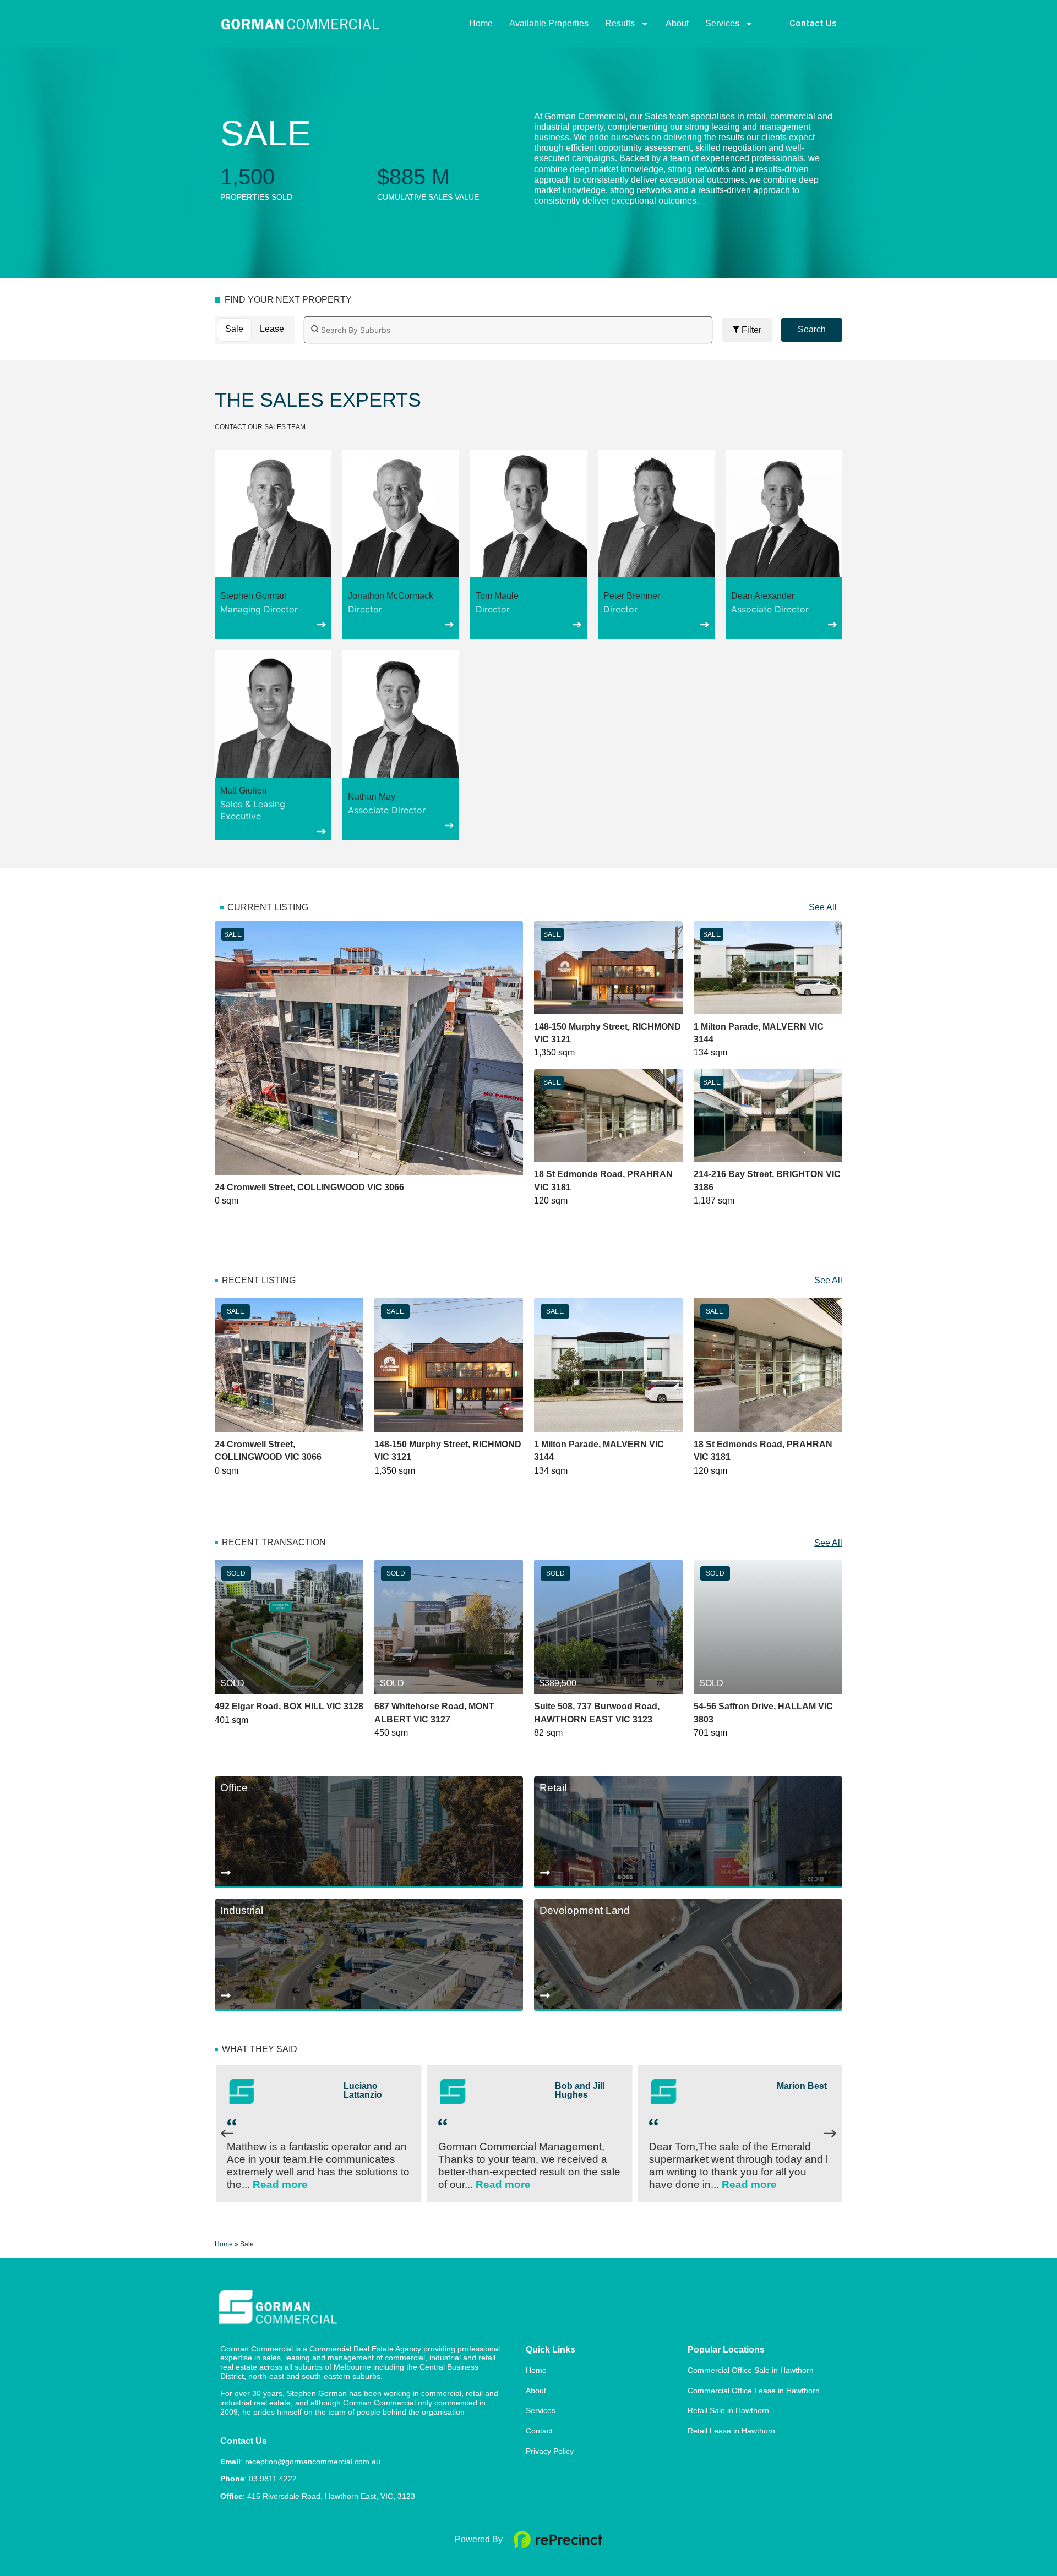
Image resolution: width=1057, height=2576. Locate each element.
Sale (234, 329)
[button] (273, 545)
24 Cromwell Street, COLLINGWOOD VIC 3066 (309, 1187)
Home (481, 23)
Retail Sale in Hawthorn (728, 2410)
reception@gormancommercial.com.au (313, 2462)
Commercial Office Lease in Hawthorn (754, 2391)
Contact (539, 2431)
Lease (272, 329)
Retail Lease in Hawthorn (731, 2431)
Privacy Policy (550, 2451)
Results (620, 23)
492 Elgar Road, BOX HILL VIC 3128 (289, 1706)
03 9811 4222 (273, 2479)
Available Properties (549, 23)
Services (722, 23)
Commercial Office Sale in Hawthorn (751, 2370)
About (677, 23)
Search (812, 329)
